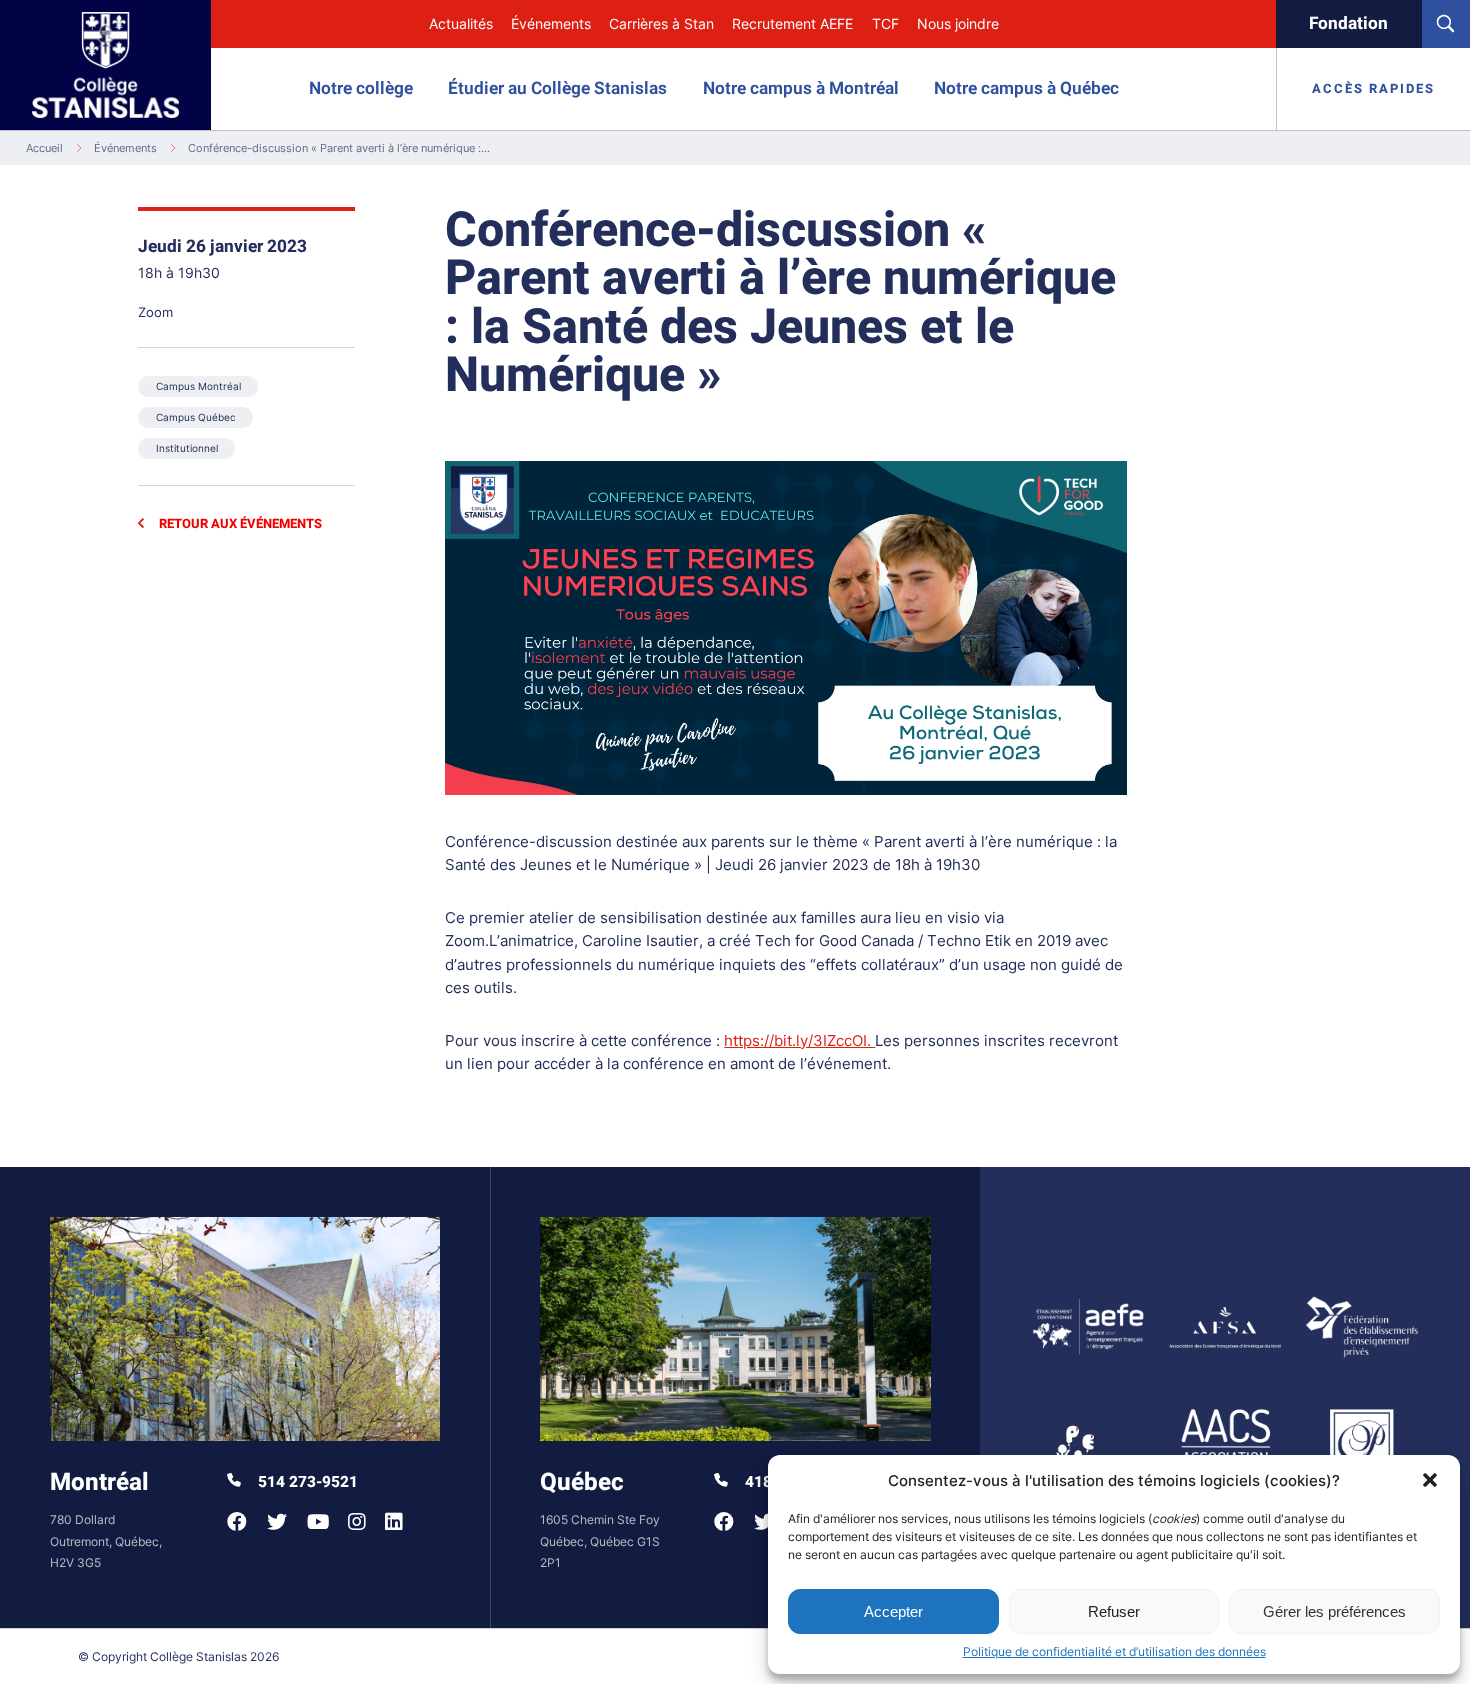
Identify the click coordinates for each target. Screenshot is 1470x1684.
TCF (885, 24)
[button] (1430, 1480)
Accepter (893, 1611)
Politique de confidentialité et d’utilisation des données (1114, 1651)
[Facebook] (237, 1522)
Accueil (44, 148)
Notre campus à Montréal (801, 88)
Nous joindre (958, 24)
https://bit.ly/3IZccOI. (799, 1041)
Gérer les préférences (1334, 1611)
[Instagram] (356, 1522)
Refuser (1114, 1611)
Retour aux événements (238, 523)
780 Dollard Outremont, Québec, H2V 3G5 (106, 1540)
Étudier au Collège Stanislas (557, 88)
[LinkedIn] (393, 1522)
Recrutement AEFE (792, 24)
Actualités (461, 24)
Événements (551, 24)
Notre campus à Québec (1026, 88)
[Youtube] (318, 1522)
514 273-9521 (306, 1482)
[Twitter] (277, 1522)
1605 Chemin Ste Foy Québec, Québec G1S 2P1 (600, 1540)
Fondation (1348, 23)
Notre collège (361, 88)
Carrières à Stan (661, 24)
